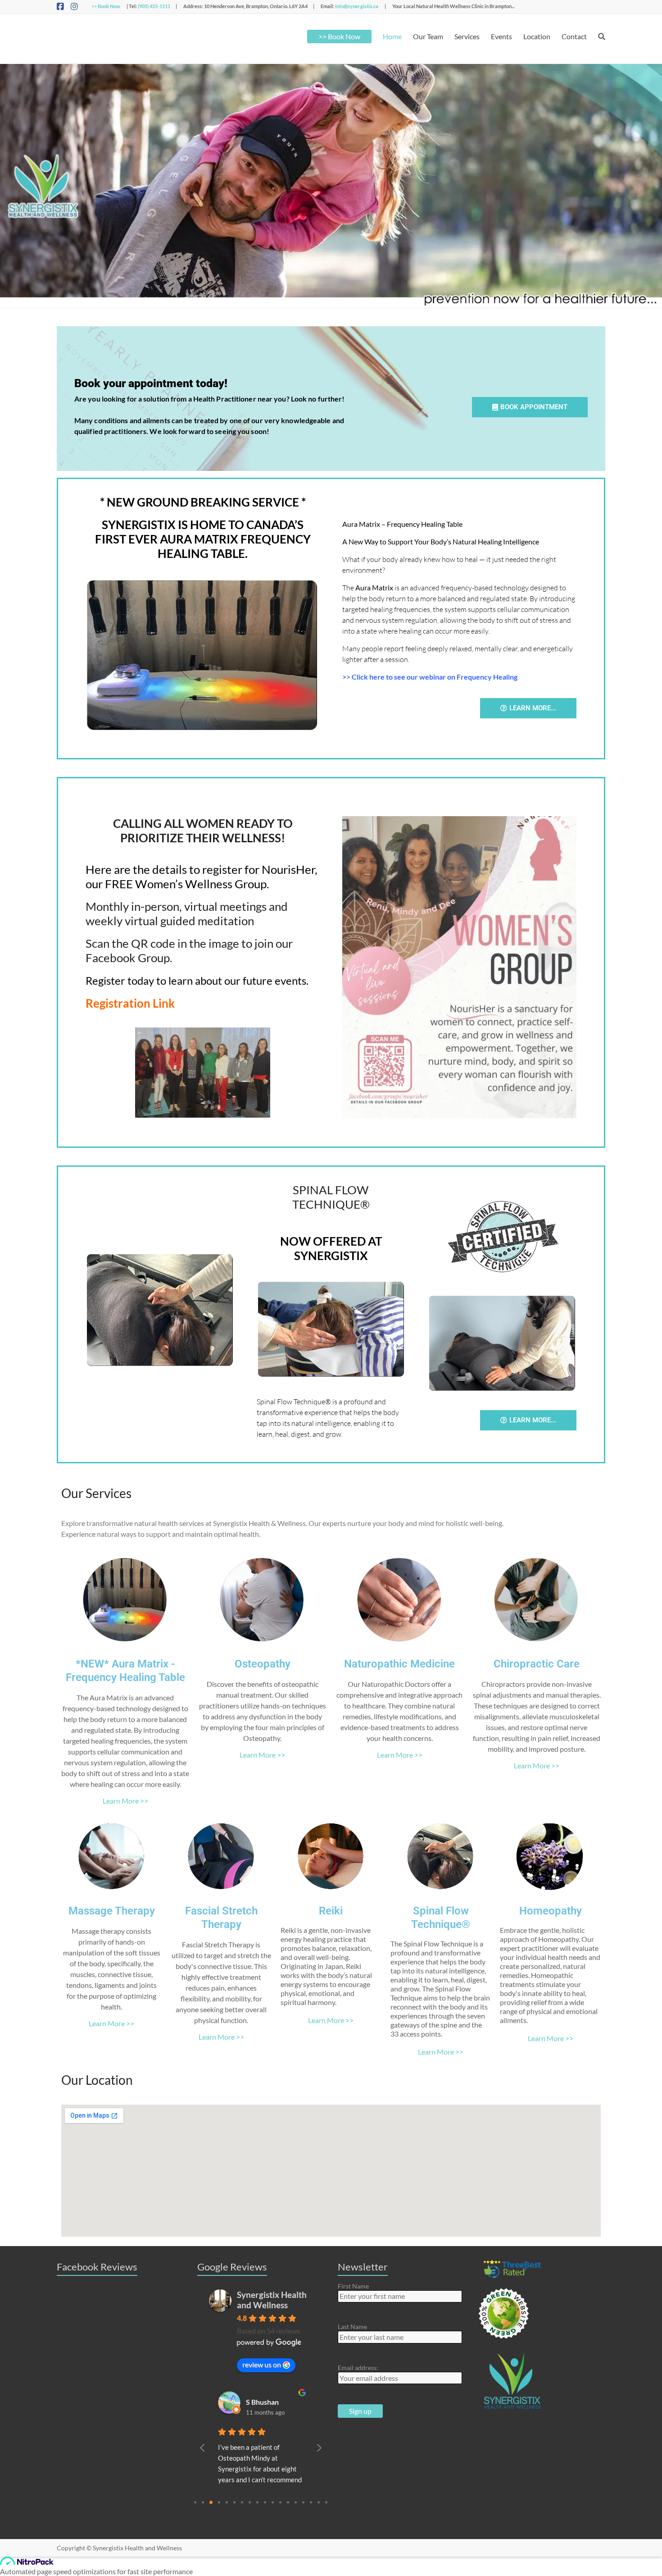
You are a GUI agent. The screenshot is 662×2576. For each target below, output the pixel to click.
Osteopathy (263, 1664)
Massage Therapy (112, 1911)
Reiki (331, 1911)
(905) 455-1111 (154, 6)
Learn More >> (125, 1801)
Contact (574, 36)
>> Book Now (106, 6)
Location (537, 36)
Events (501, 36)
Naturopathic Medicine (399, 1664)
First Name (353, 2286)
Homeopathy (551, 1911)
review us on (262, 2364)
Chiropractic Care (537, 1664)
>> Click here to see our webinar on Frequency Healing (430, 677)
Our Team (428, 36)
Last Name (352, 2327)
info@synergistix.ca (357, 6)
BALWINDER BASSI (273, 2402)
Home (392, 36)
